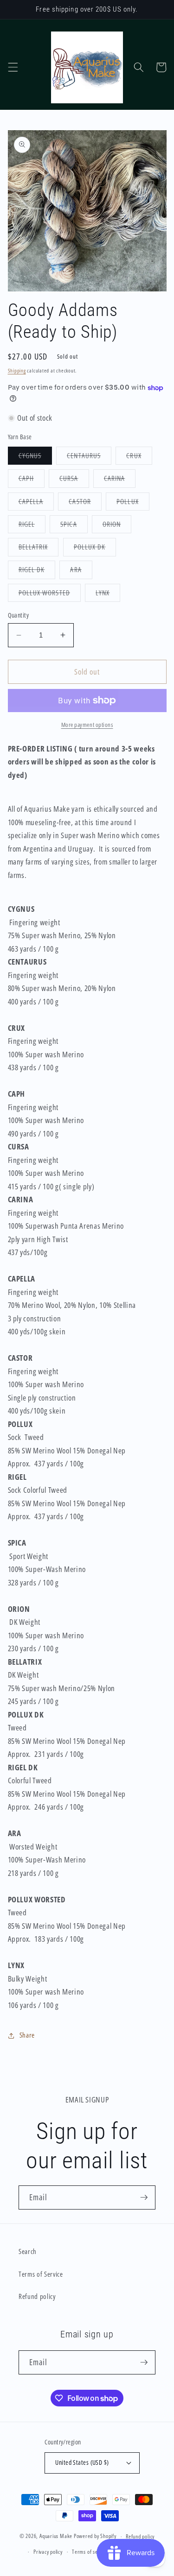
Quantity (19, 615)
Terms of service (90, 2552)
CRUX (139, 458)
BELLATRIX (39, 549)
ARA (81, 571)
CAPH (32, 480)
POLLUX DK (95, 549)
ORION (117, 526)
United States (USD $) (82, 2462)
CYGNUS (35, 458)
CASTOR (85, 503)
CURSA (74, 480)
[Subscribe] (144, 2197)
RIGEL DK (37, 571)
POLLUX (133, 503)
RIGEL (32, 526)
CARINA (120, 480)
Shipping (17, 370)
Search (28, 2251)
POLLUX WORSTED (50, 595)
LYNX (108, 595)
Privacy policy (48, 2552)
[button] (13, 67)
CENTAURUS (89, 458)
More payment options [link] (87, 725)
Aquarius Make (56, 2536)
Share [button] (27, 2035)
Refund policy (37, 2296)
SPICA (74, 526)
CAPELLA (36, 503)
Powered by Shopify (95, 2536)
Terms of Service (41, 2274)
